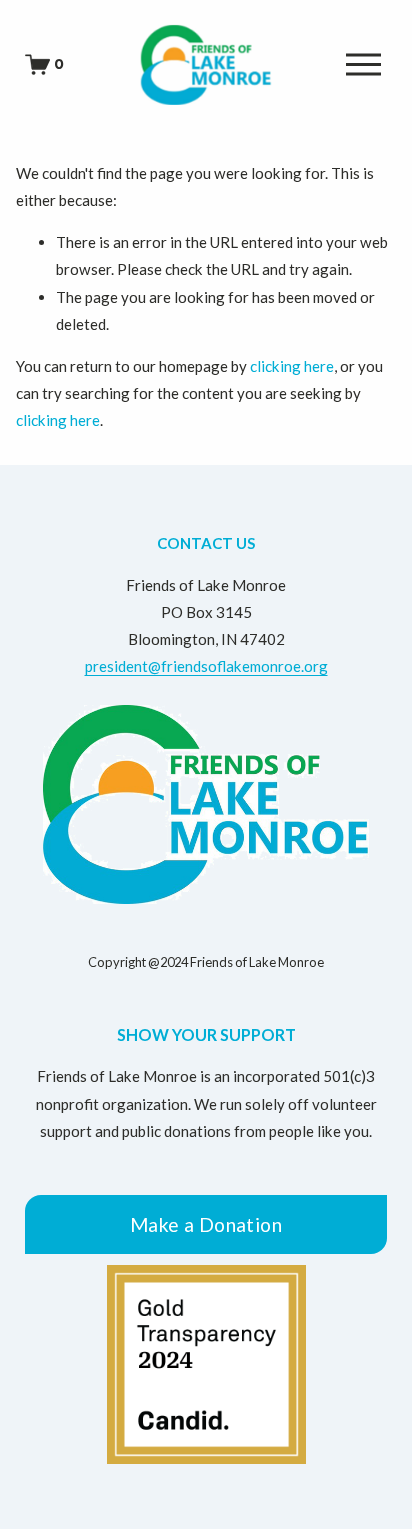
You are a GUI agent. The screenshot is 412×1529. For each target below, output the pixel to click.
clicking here (292, 366)
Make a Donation (206, 1224)
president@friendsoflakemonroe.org (206, 666)
